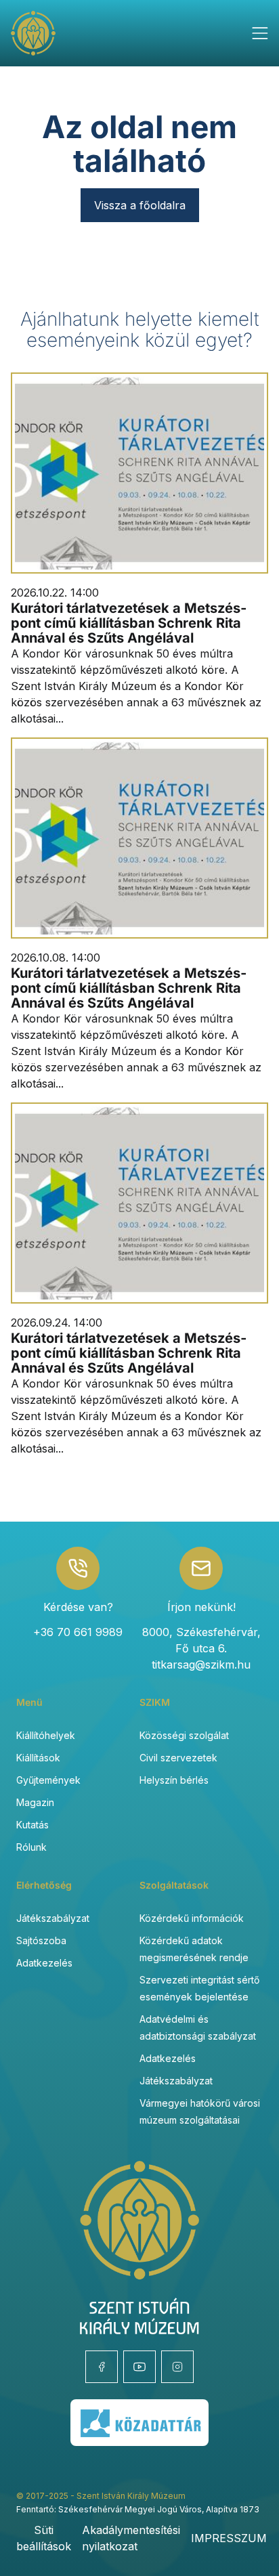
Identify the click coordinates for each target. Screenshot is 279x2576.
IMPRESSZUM (229, 2538)
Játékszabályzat (53, 1918)
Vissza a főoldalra (140, 205)
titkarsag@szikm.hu (201, 1665)
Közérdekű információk (192, 1918)
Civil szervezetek (178, 1758)
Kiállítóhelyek (46, 1735)
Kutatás (33, 1825)
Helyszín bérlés (174, 1780)
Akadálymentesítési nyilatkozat (131, 2538)
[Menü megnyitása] (260, 33)
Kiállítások (38, 1758)
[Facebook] (102, 2367)
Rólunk (31, 1847)
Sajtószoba (41, 1940)
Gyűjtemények (48, 1780)
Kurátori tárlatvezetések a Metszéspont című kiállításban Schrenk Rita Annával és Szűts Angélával (129, 623)
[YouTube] (139, 2367)
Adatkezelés (44, 1963)
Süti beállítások (44, 2538)
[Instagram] (177, 2367)
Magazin (35, 1802)
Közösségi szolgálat (184, 1735)
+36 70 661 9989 (78, 1632)
